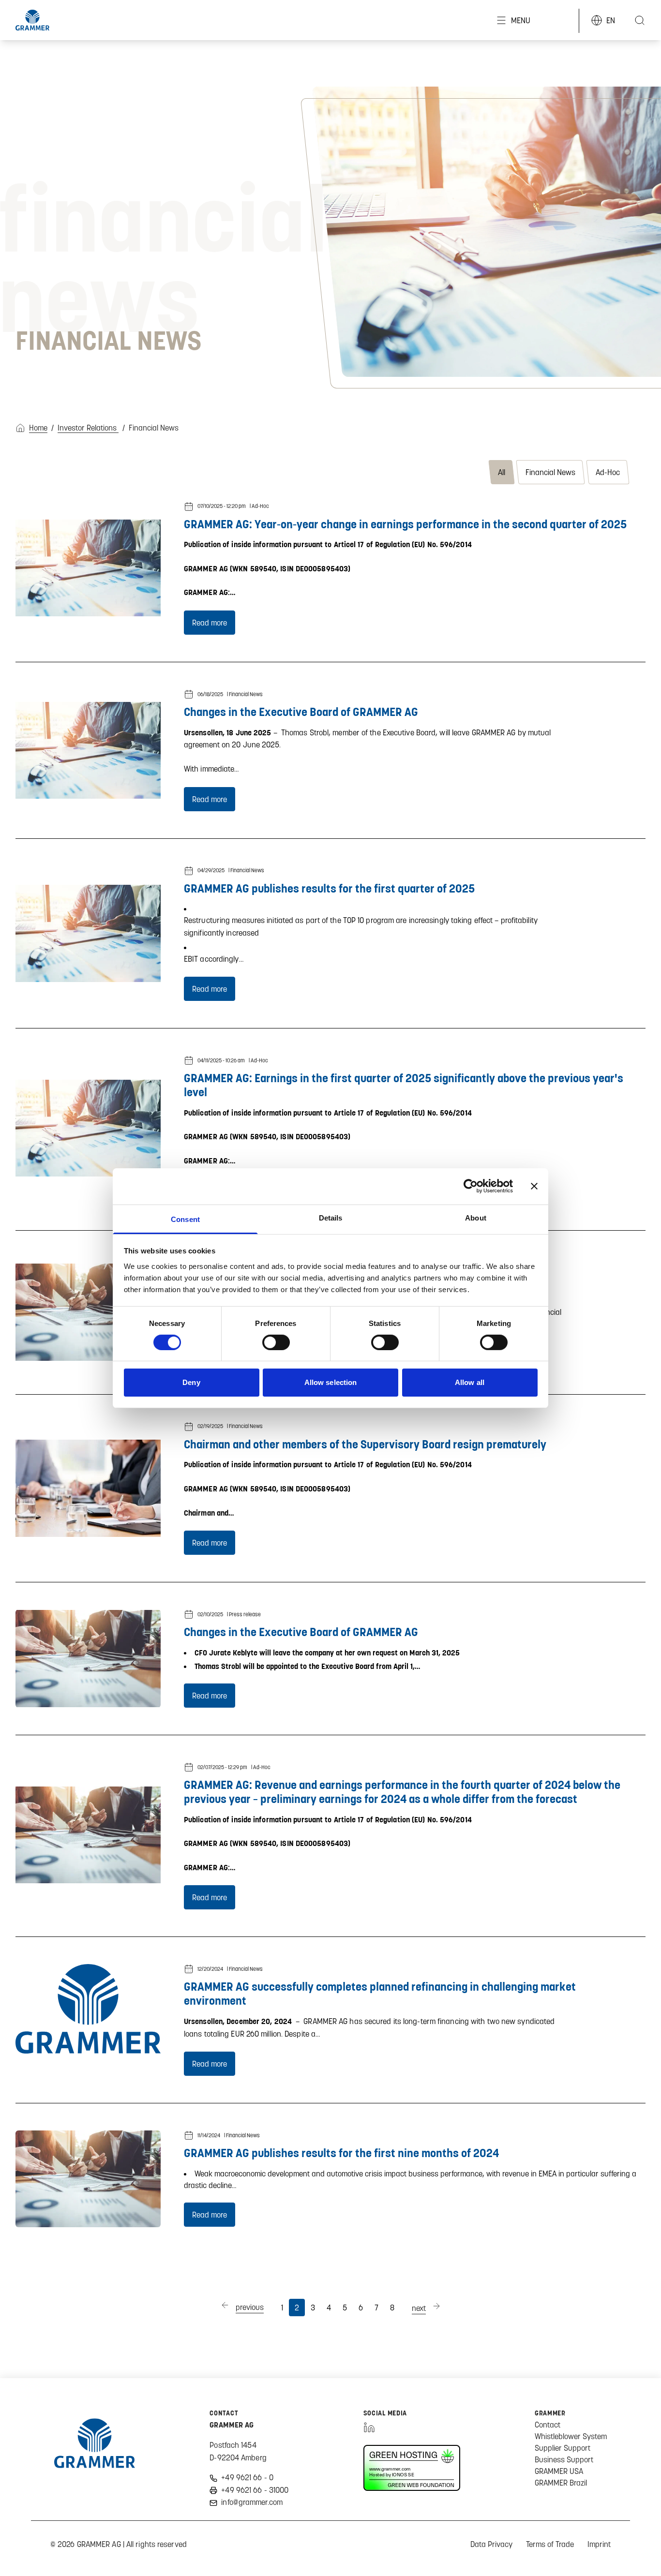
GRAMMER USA (559, 2471)
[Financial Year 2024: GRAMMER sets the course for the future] (88, 1312)
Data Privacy (491, 2544)
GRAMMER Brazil (561, 2483)
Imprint (599, 2544)
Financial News (550, 472)
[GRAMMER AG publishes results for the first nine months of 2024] (88, 2179)
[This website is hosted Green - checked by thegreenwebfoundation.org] (412, 2468)
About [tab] (476, 1217)
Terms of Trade (550, 2544)
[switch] (276, 1342)
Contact (548, 2425)
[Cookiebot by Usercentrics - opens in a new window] (471, 1186)
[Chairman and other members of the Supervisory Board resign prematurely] (88, 1488)
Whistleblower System (571, 2436)
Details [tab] (331, 1217)
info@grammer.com (252, 2502)
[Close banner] (534, 1186)
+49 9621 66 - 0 (247, 2477)
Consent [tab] (185, 1219)
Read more (210, 623)
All (502, 472)
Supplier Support (563, 2448)
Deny (191, 1382)
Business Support (564, 2459)
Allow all (470, 1382)
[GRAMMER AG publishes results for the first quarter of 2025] (88, 933)
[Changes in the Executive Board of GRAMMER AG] (88, 750)
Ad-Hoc (608, 472)
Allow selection (331, 1382)
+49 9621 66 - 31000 (255, 2490)
